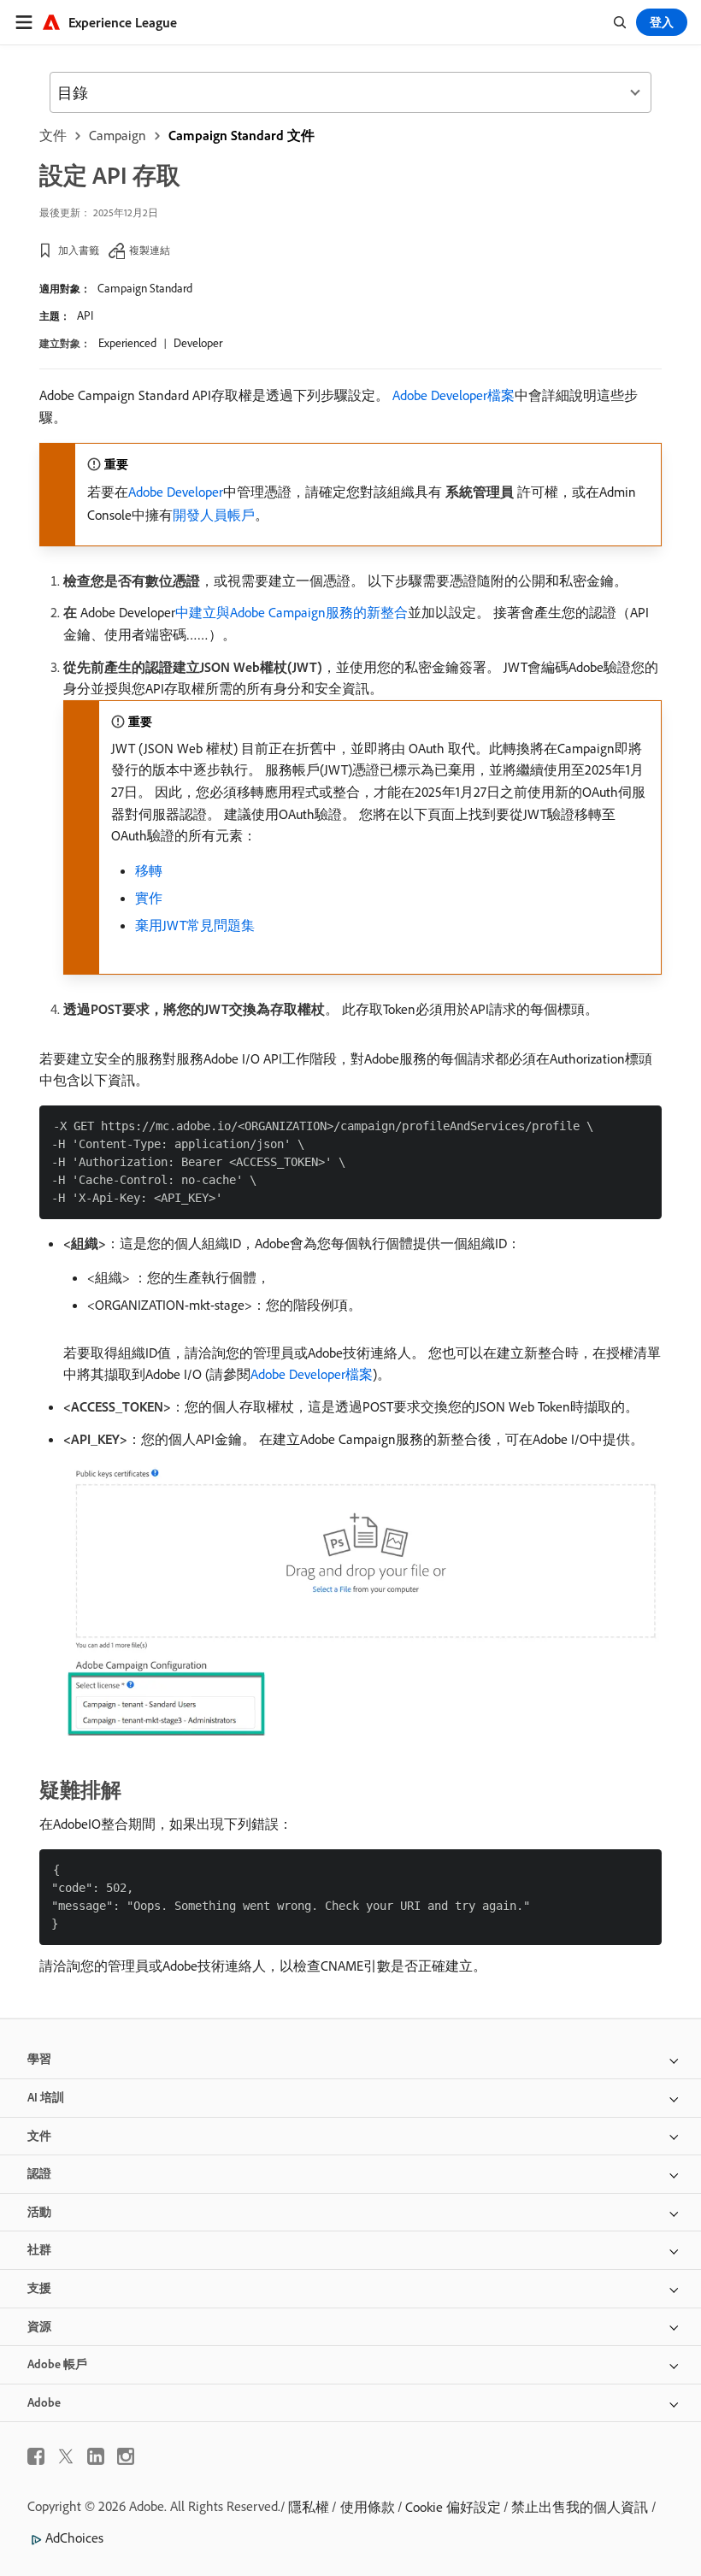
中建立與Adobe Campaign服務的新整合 (292, 612)
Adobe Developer (176, 492)
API (85, 315)
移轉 (149, 870)
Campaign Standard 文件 (242, 135)
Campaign (118, 135)
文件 (53, 135)
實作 (149, 898)
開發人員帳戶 (214, 515)
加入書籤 (79, 250)
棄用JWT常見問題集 (195, 925)
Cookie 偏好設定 (453, 2507)
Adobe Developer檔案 (454, 395)
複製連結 (150, 250)
